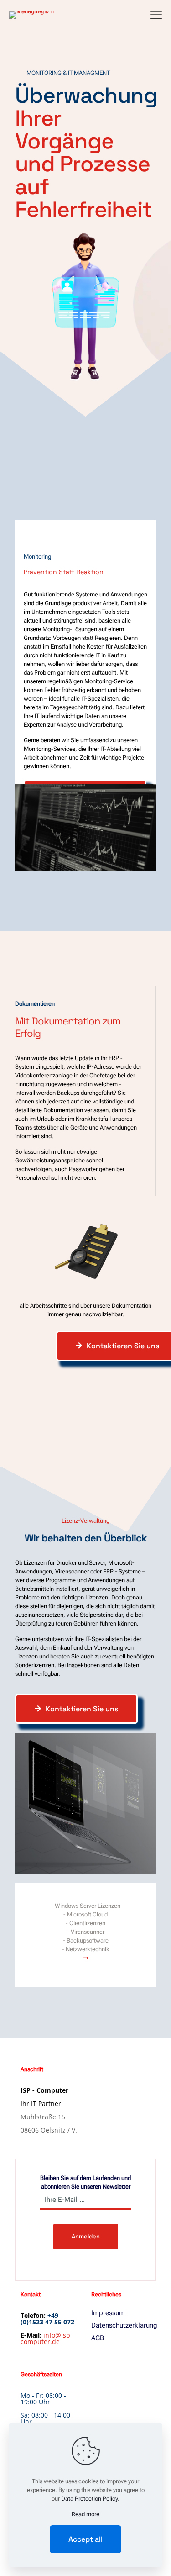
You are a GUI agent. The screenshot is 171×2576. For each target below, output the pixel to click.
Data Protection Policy (89, 2499)
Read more (85, 2514)
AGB (98, 2338)
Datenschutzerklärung (121, 2325)
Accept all (85, 2539)
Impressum (108, 2313)
